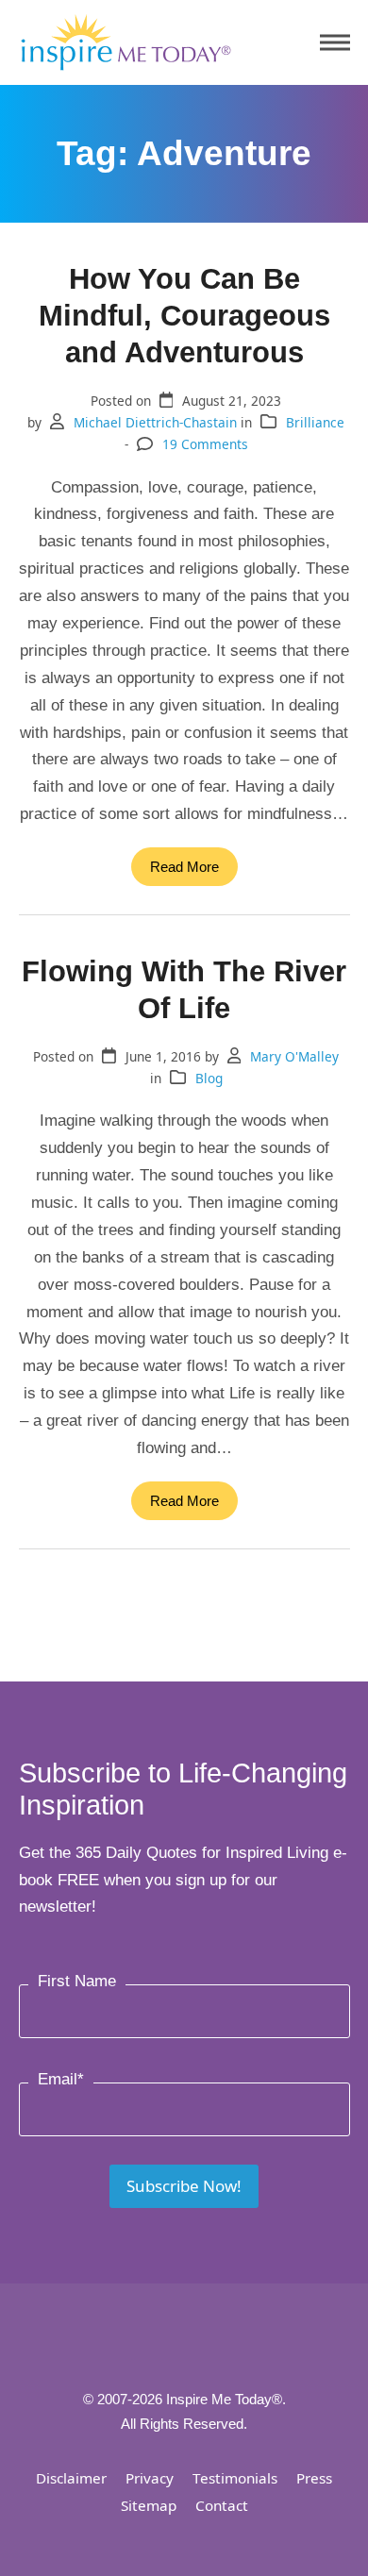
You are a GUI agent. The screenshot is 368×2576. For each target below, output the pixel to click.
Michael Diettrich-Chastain (155, 422)
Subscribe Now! (184, 2186)
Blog (209, 1078)
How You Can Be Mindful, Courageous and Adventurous (184, 315)
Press (314, 2478)
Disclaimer (71, 2478)
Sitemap (149, 2505)
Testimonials (235, 2478)
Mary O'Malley (294, 1056)
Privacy (150, 2478)
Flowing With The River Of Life (184, 989)
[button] (335, 43)
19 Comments (205, 444)
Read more (184, 867)
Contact (222, 2505)
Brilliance (315, 422)
